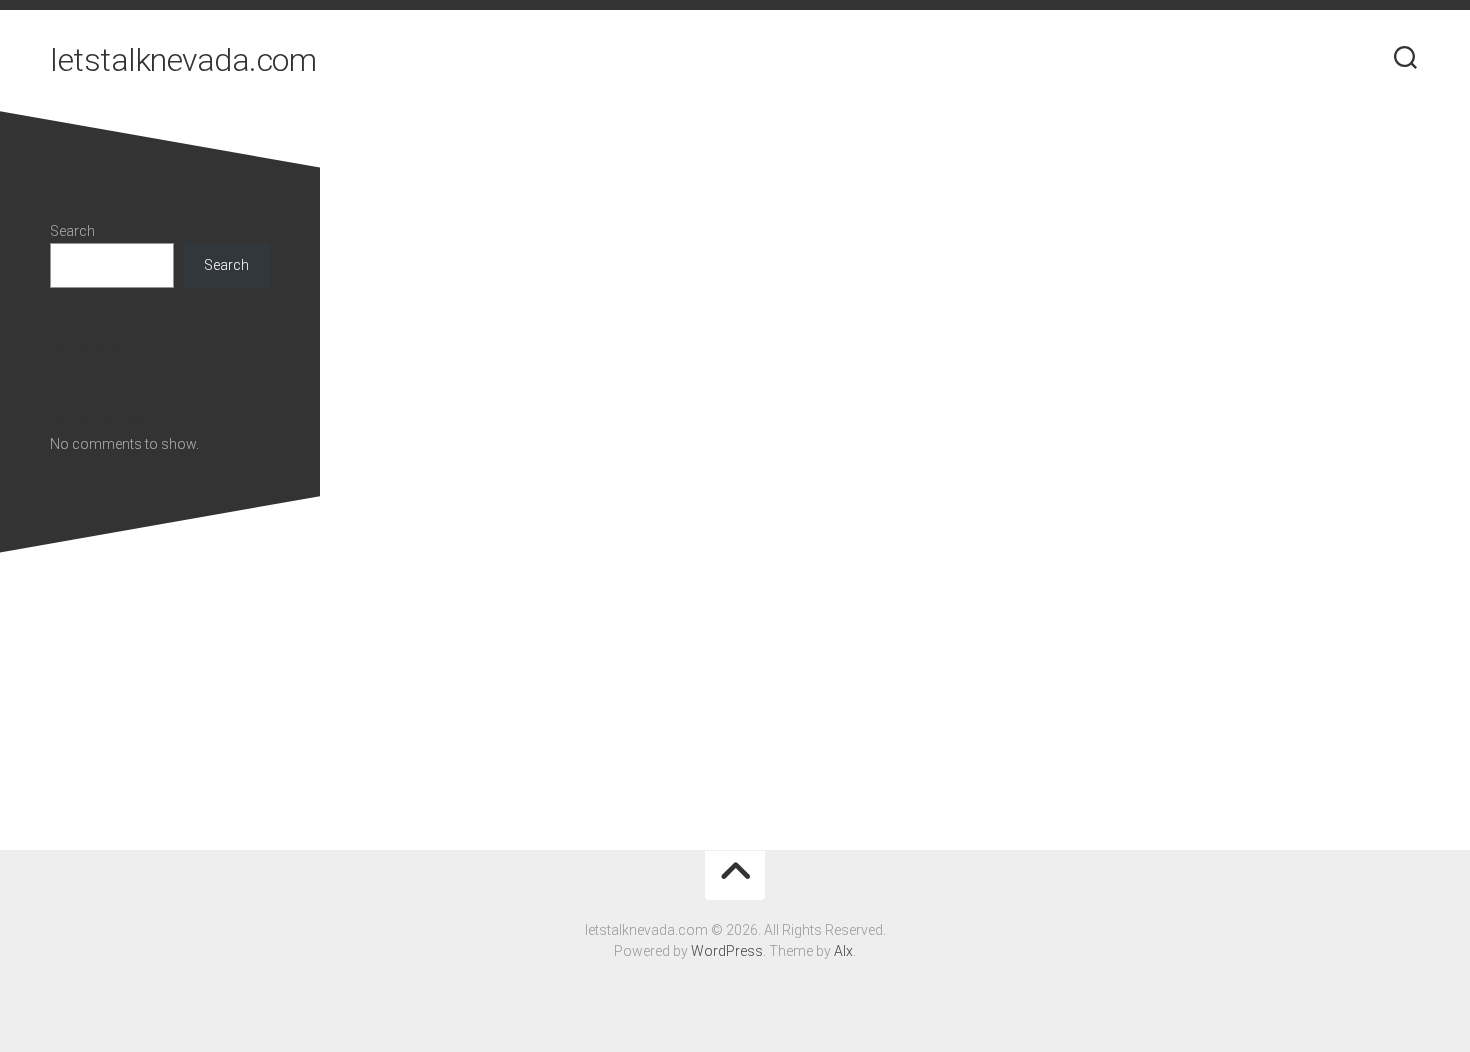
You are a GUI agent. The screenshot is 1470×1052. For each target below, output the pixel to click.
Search (72, 231)
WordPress (727, 951)
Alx (843, 951)
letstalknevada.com (183, 60)
